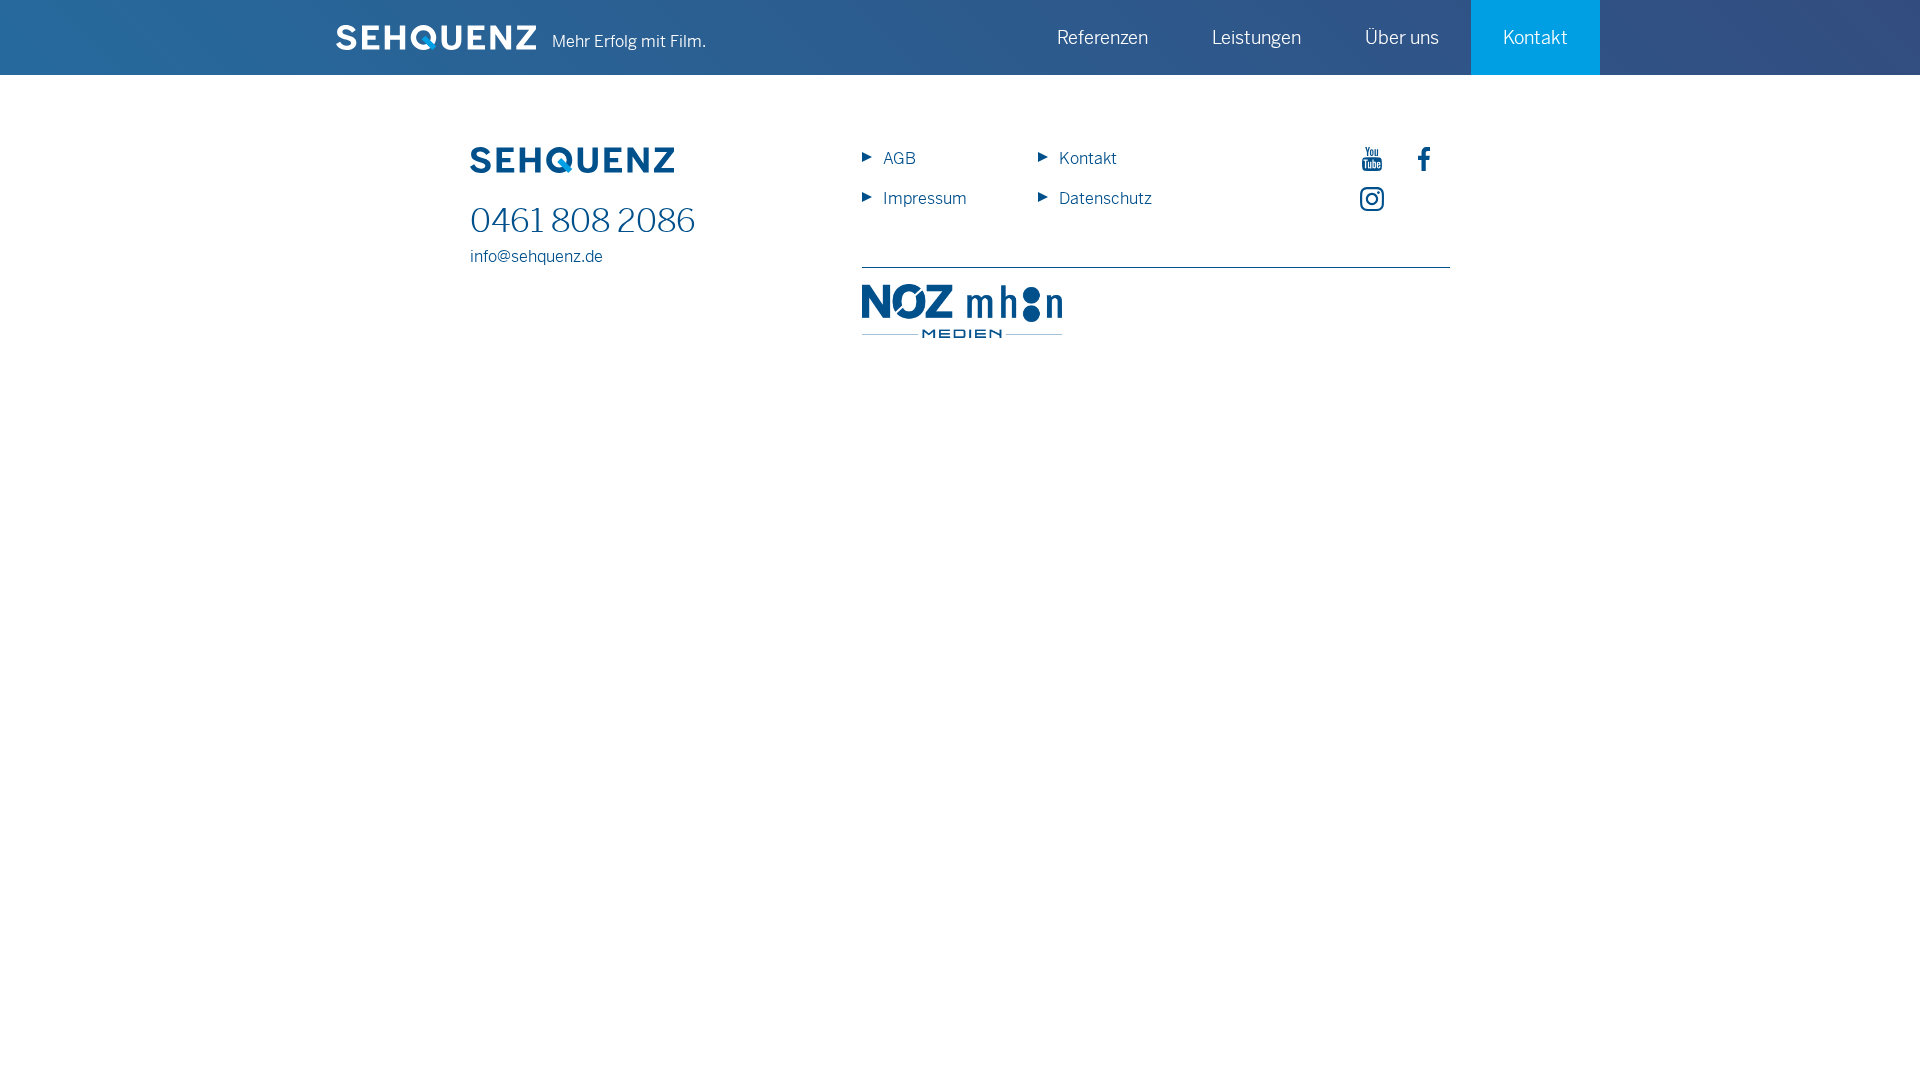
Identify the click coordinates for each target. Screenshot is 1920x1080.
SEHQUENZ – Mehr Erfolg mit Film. (436, 38)
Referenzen (1102, 37)
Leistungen (1256, 37)
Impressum (925, 198)
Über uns (1402, 37)
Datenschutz (1105, 198)
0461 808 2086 (583, 221)
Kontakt (1088, 158)
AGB (899, 158)
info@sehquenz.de (536, 256)
